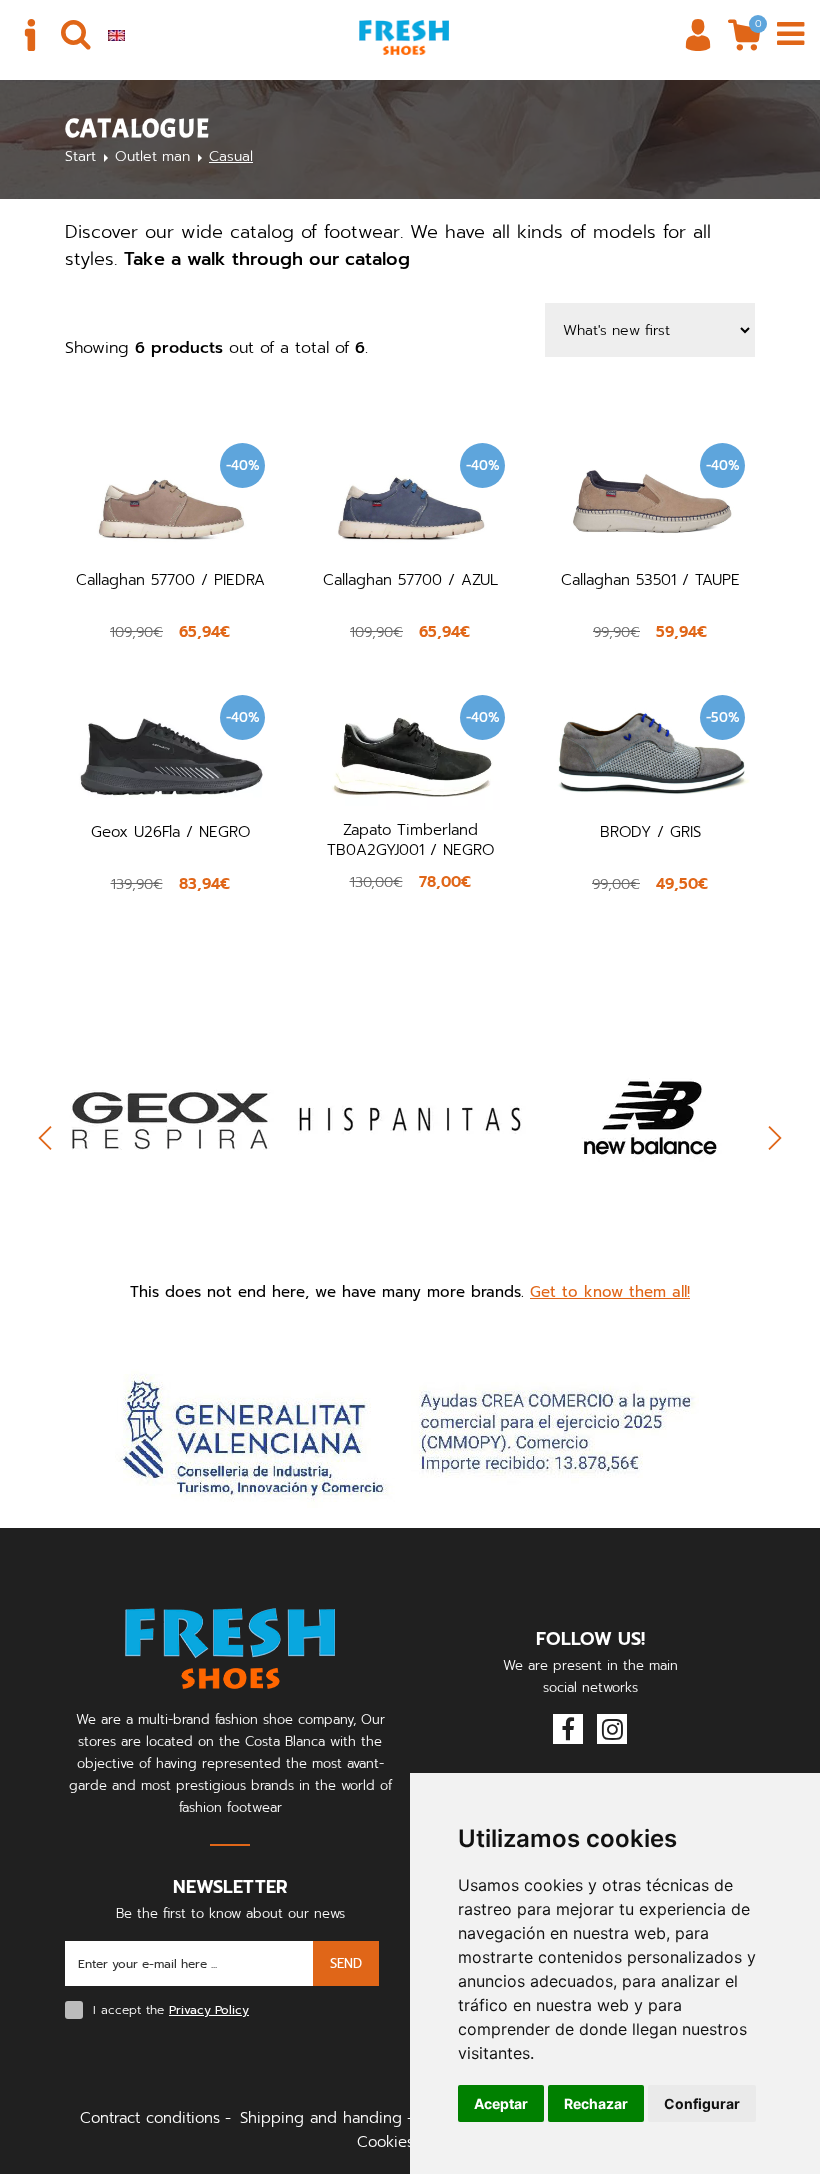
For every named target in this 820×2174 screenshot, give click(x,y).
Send (346, 1963)
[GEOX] (170, 1118)
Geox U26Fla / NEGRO (170, 832)
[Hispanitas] (410, 1118)
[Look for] (76, 35)
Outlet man (152, 156)
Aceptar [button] (501, 2103)
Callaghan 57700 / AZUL (410, 580)
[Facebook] (568, 1729)
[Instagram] (612, 1729)
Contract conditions (150, 2118)
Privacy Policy (209, 2010)
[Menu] (790, 35)
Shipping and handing (321, 2118)
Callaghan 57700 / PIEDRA (170, 580)
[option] (170, 1148)
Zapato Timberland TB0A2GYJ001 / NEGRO (410, 840)
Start (80, 156)
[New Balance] (650, 1118)
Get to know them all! (610, 1292)
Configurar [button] (702, 2103)
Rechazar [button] (596, 2103)
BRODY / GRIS (650, 832)
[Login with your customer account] (698, 35)
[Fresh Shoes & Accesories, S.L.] (404, 37)
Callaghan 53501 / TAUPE (650, 580)
